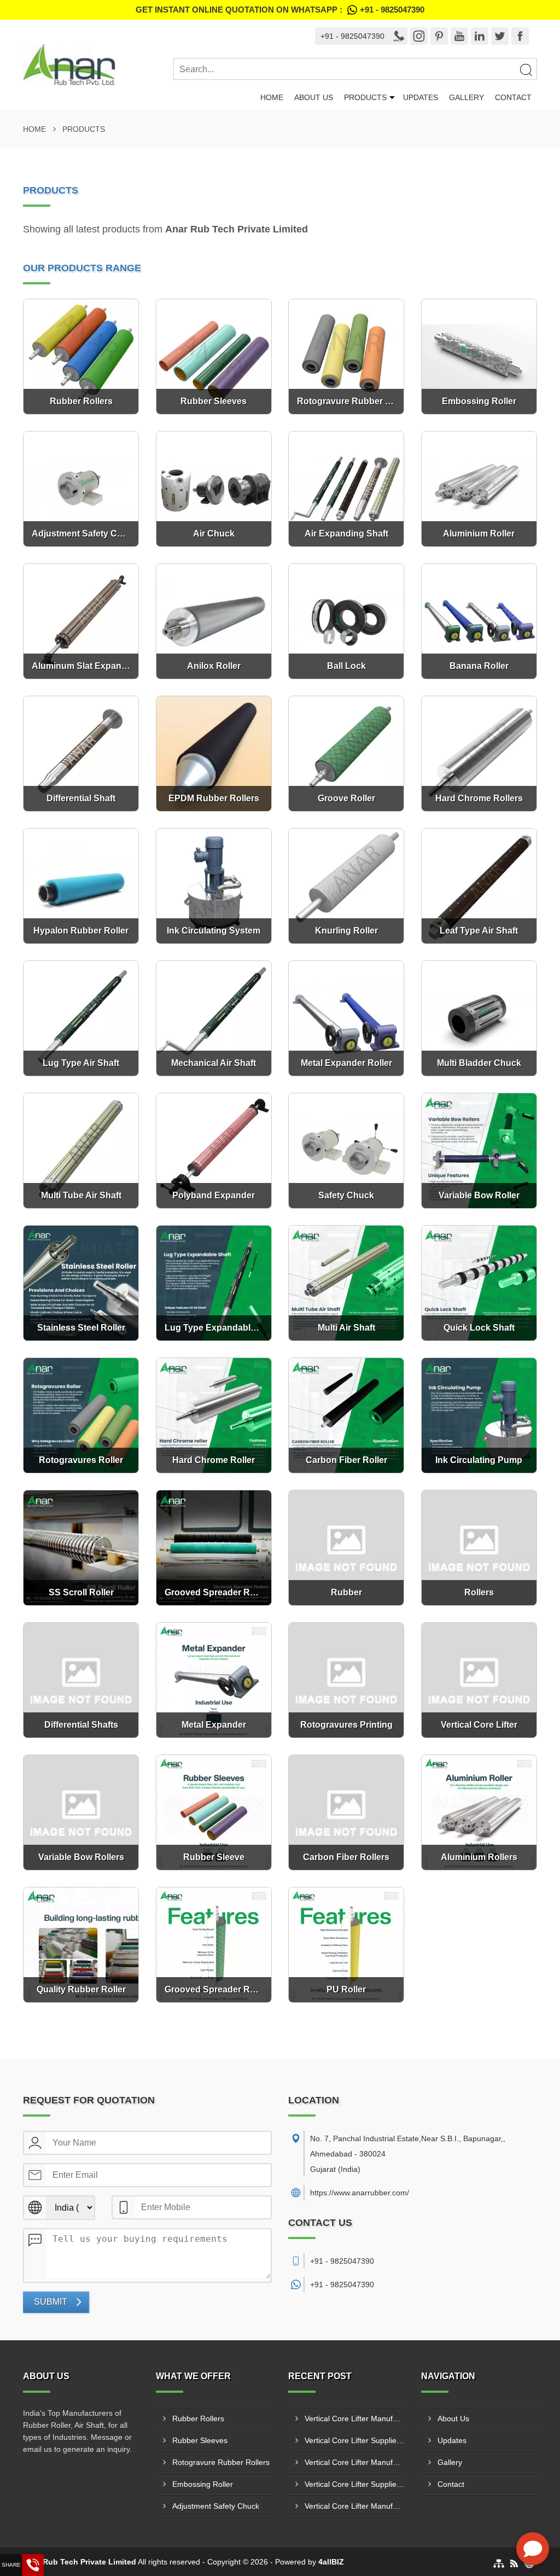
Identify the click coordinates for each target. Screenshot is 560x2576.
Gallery (466, 97)
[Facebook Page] (520, 36)
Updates (421, 97)
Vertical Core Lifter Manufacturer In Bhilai (355, 2462)
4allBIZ (331, 2562)
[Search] (526, 69)
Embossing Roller (203, 2484)
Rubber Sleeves (200, 2440)
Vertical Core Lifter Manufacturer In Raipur (355, 2506)
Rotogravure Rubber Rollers (221, 2462)
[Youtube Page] (459, 36)
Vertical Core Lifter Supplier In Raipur (355, 2484)
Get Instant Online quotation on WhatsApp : (280, 10)
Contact (513, 97)
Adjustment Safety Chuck (216, 2506)
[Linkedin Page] (480, 36)
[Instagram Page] (419, 36)
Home (272, 97)
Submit (51, 2302)
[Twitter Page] (500, 36)
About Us (314, 97)
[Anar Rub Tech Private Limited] (98, 65)
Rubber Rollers (198, 2418)
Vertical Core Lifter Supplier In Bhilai (355, 2440)
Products (365, 97)
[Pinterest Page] (439, 36)
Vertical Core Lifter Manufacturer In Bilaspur (355, 2418)
